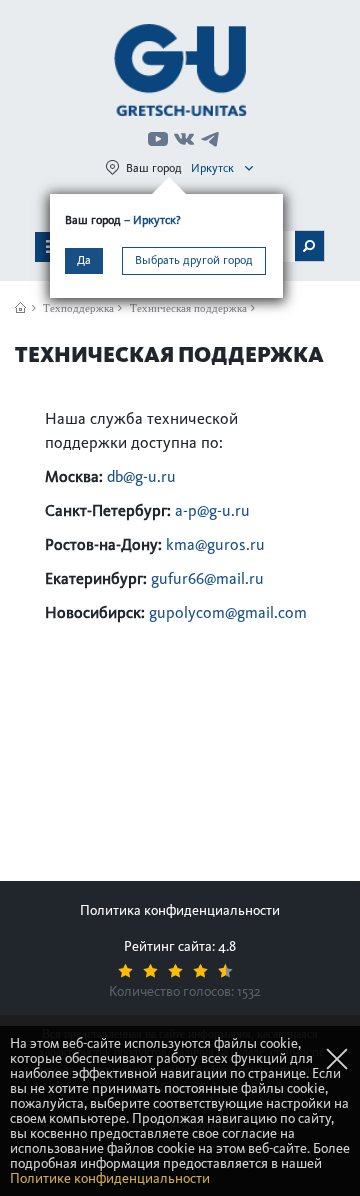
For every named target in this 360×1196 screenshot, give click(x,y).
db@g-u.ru (141, 476)
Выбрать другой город (194, 260)
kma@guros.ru (215, 544)
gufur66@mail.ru (207, 578)
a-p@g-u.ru (212, 510)
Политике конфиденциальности (110, 1178)
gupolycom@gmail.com (228, 612)
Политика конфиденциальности (180, 910)
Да (84, 260)
